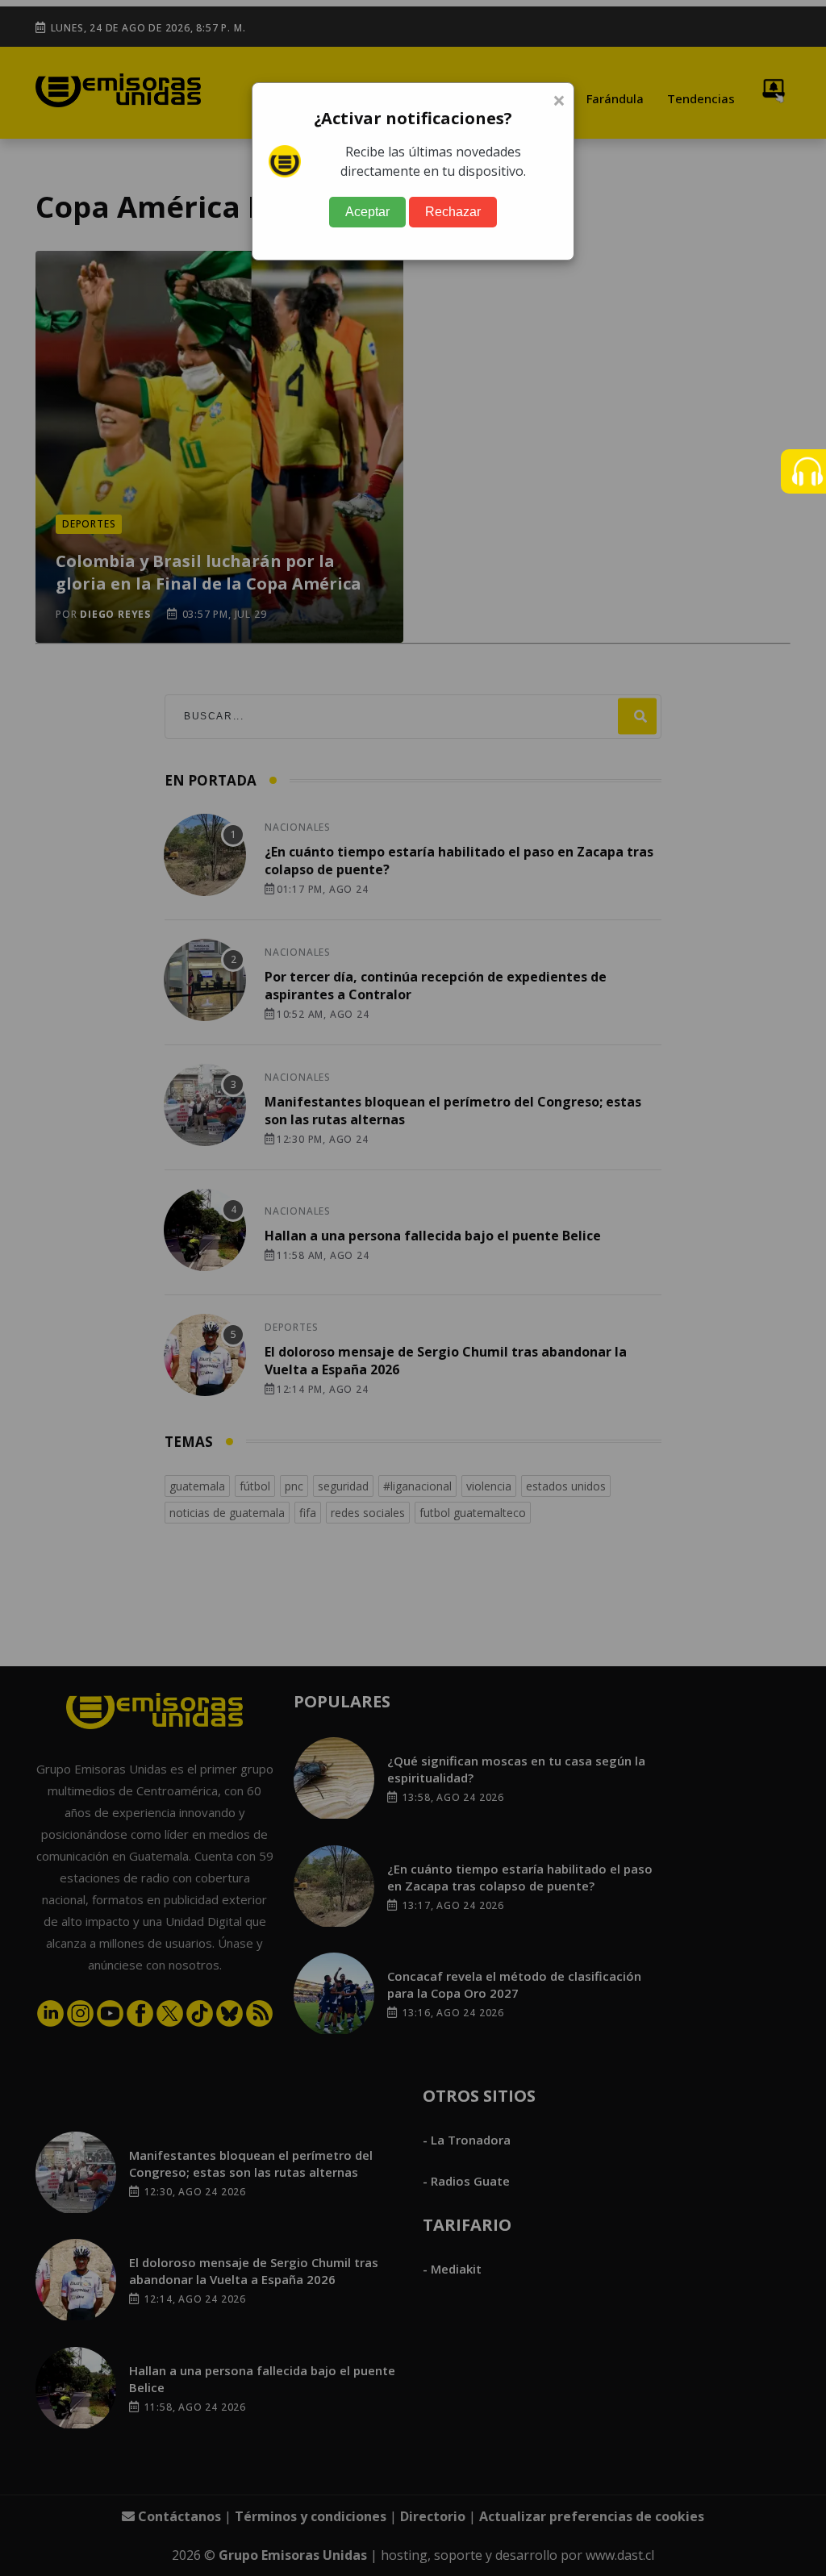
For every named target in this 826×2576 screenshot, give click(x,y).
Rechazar (453, 212)
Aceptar (367, 212)
